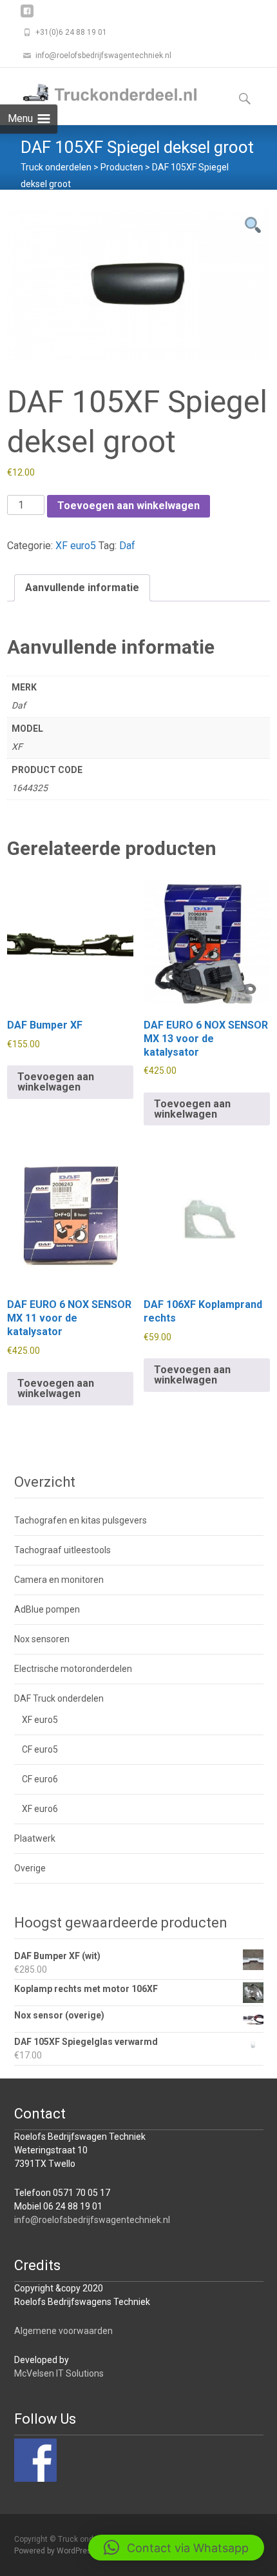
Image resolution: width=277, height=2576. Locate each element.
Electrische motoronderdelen (73, 1669)
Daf (127, 546)
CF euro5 (40, 1749)
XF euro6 (40, 1809)
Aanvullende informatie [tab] (82, 588)
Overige (30, 1868)
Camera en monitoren (59, 1580)
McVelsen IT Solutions (59, 2373)
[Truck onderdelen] (100, 94)
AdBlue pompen (47, 1609)
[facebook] (27, 16)
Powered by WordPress (56, 2551)
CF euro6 (40, 1779)
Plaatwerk (35, 1838)
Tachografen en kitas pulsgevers (81, 1520)
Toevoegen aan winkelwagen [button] (56, 1082)
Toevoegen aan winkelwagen (129, 506)
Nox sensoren (42, 1639)
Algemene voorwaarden (63, 2331)
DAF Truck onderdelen (59, 1698)
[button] (176, 2548)
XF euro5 (76, 546)
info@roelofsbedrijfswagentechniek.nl (92, 2220)
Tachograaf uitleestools (62, 1550)
